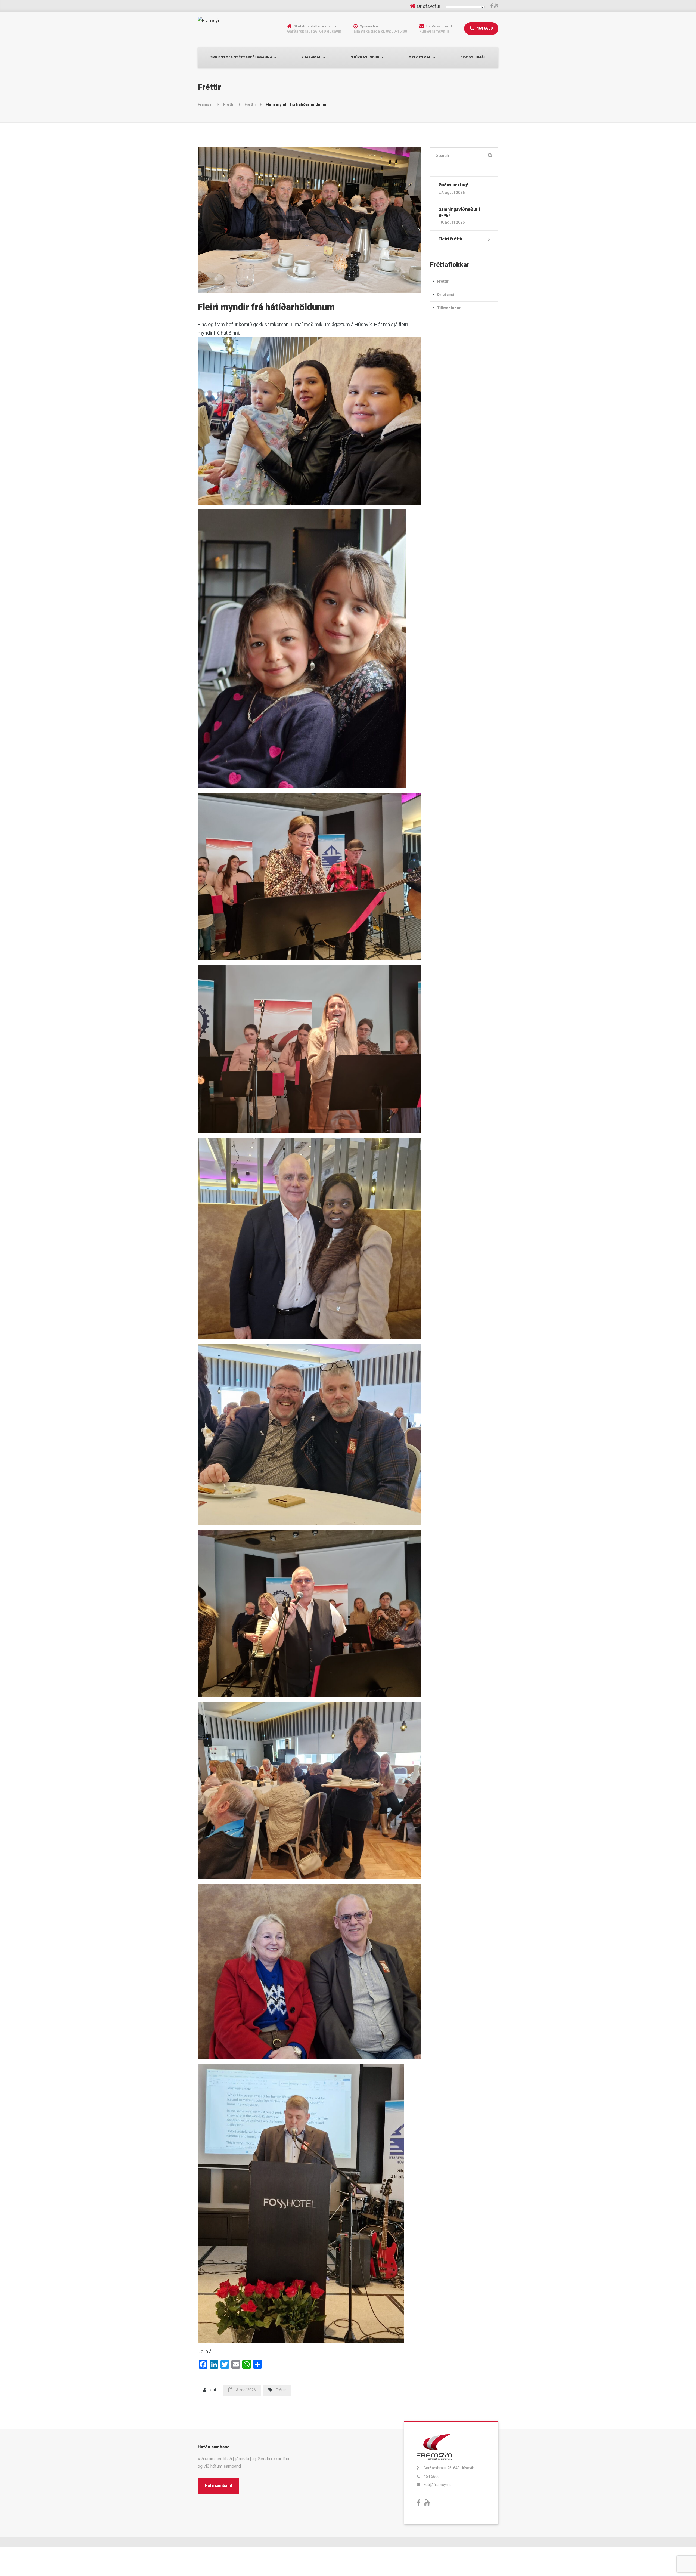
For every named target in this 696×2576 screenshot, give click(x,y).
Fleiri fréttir (451, 239)
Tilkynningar (449, 308)
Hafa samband (218, 2485)
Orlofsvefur (429, 6)
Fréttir (281, 2390)
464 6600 (484, 28)
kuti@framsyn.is (438, 2485)
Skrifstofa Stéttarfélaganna (241, 57)
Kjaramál (311, 57)
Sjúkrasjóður (365, 57)
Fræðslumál (473, 57)
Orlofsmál (420, 57)
